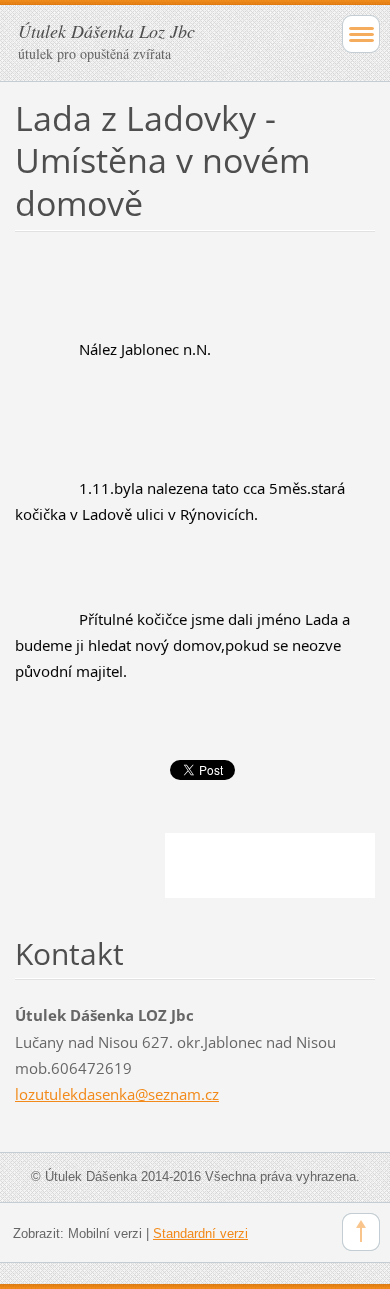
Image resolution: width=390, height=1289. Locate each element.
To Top (361, 1232)
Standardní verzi (200, 1233)
